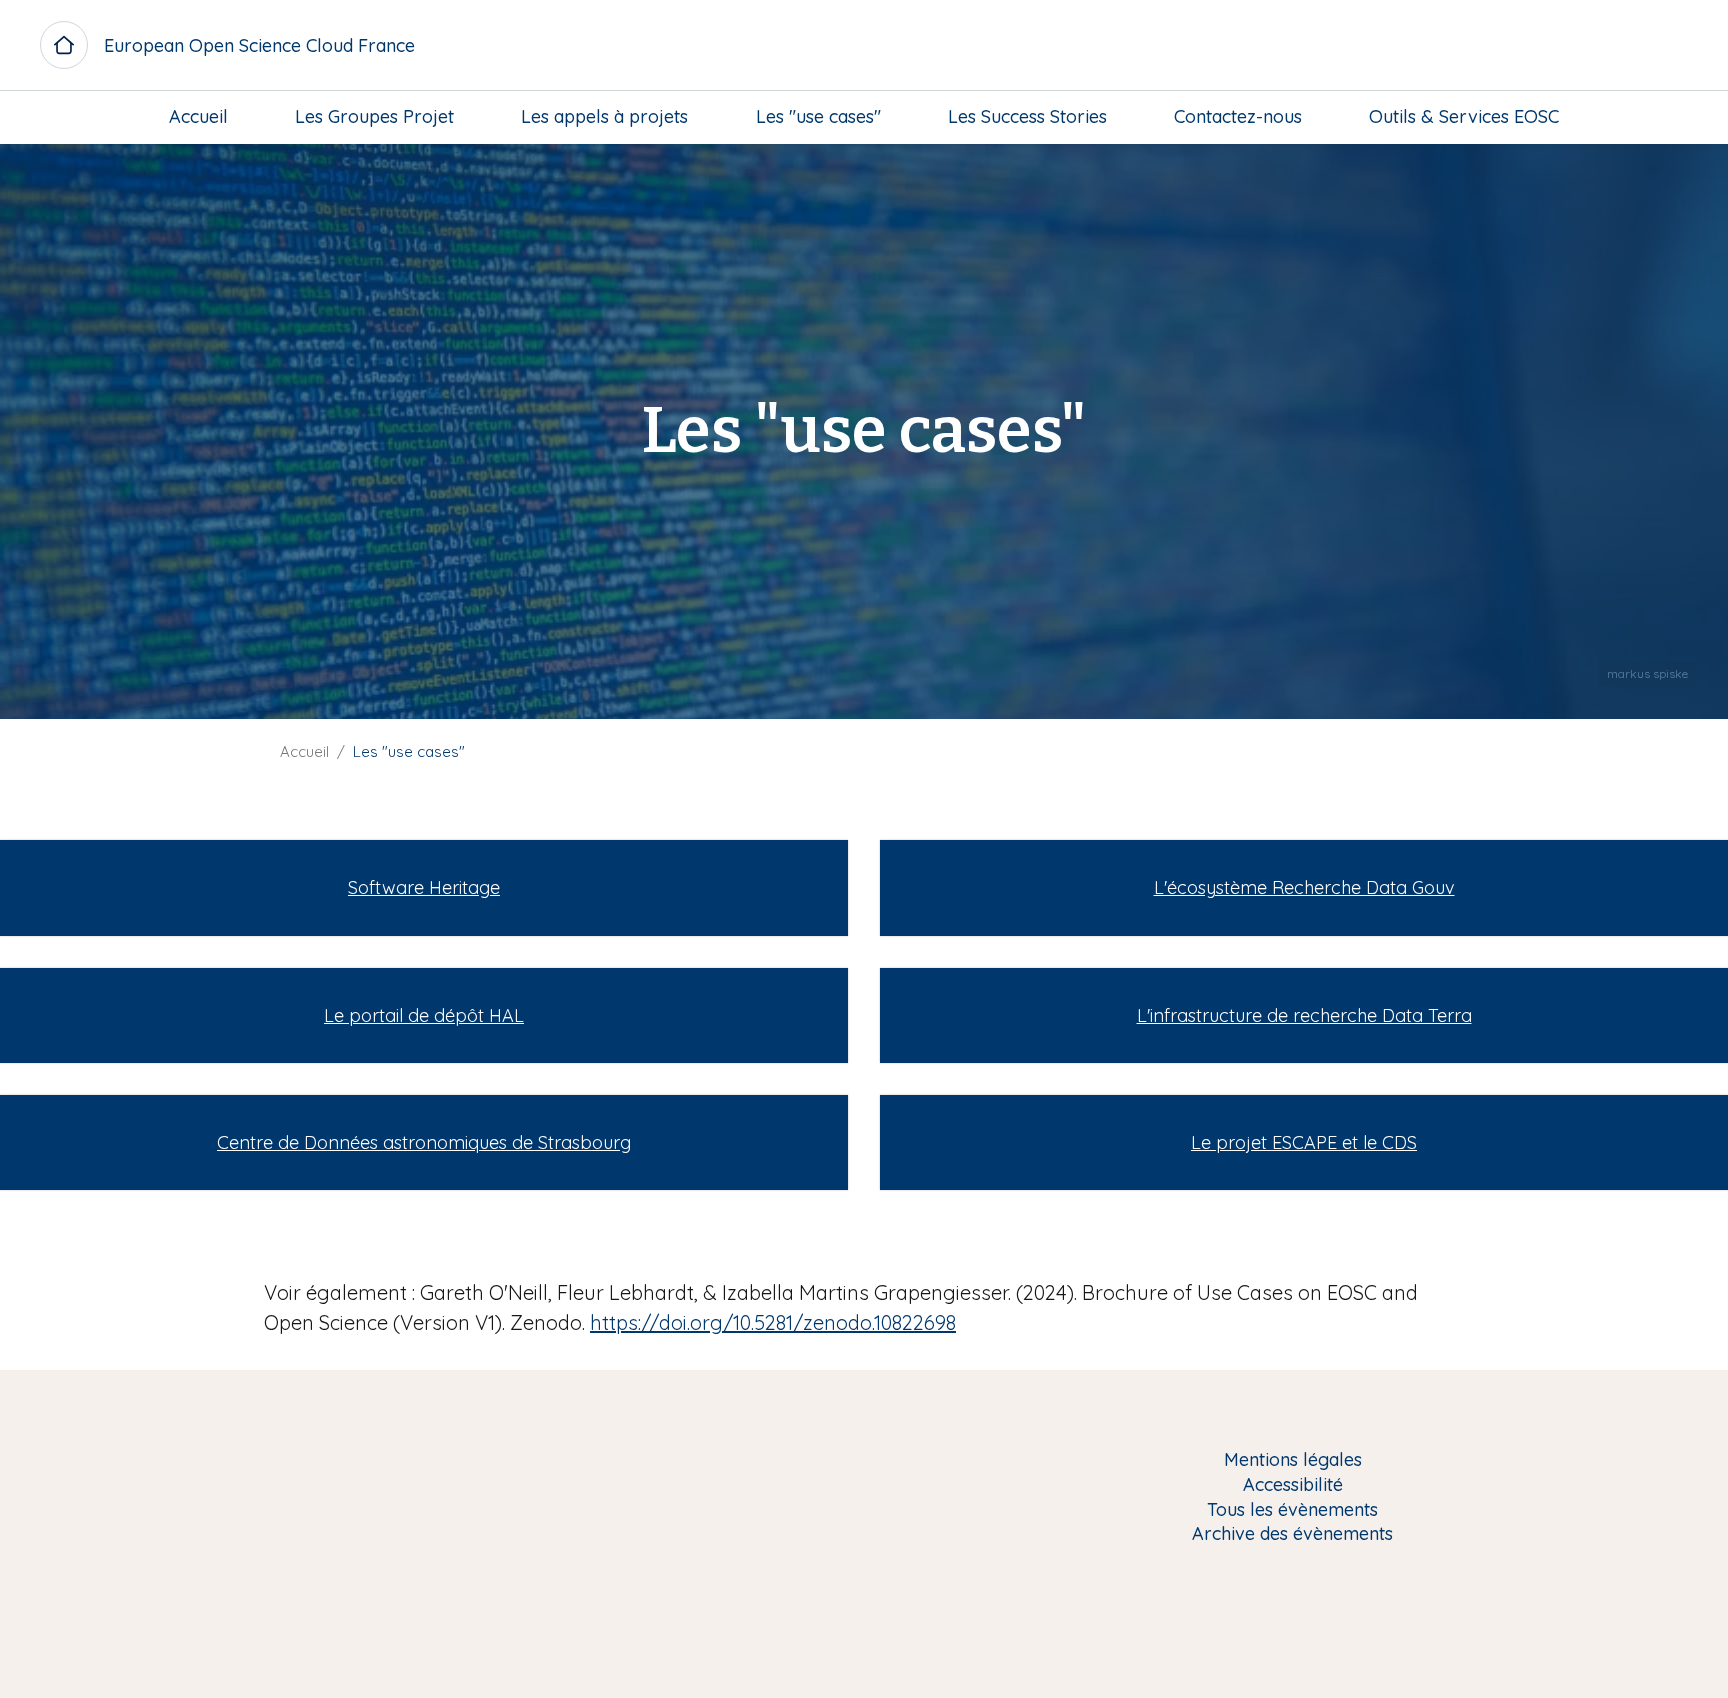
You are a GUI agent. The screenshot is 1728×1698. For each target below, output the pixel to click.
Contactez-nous (1238, 116)
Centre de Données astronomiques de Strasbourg (424, 1142)
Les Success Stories (1027, 116)
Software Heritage (424, 887)
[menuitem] (198, 117)
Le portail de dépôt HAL (424, 1015)
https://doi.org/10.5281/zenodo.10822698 (773, 1322)
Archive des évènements (1292, 1534)
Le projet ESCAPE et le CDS (1304, 1142)
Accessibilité (1293, 1485)
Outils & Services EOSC (1464, 116)
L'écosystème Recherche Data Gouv (1304, 887)
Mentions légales (1293, 1460)
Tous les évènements (1292, 1510)
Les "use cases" (818, 116)
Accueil (198, 116)
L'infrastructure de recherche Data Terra (1304, 1015)
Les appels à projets (604, 116)
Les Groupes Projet (374, 116)
